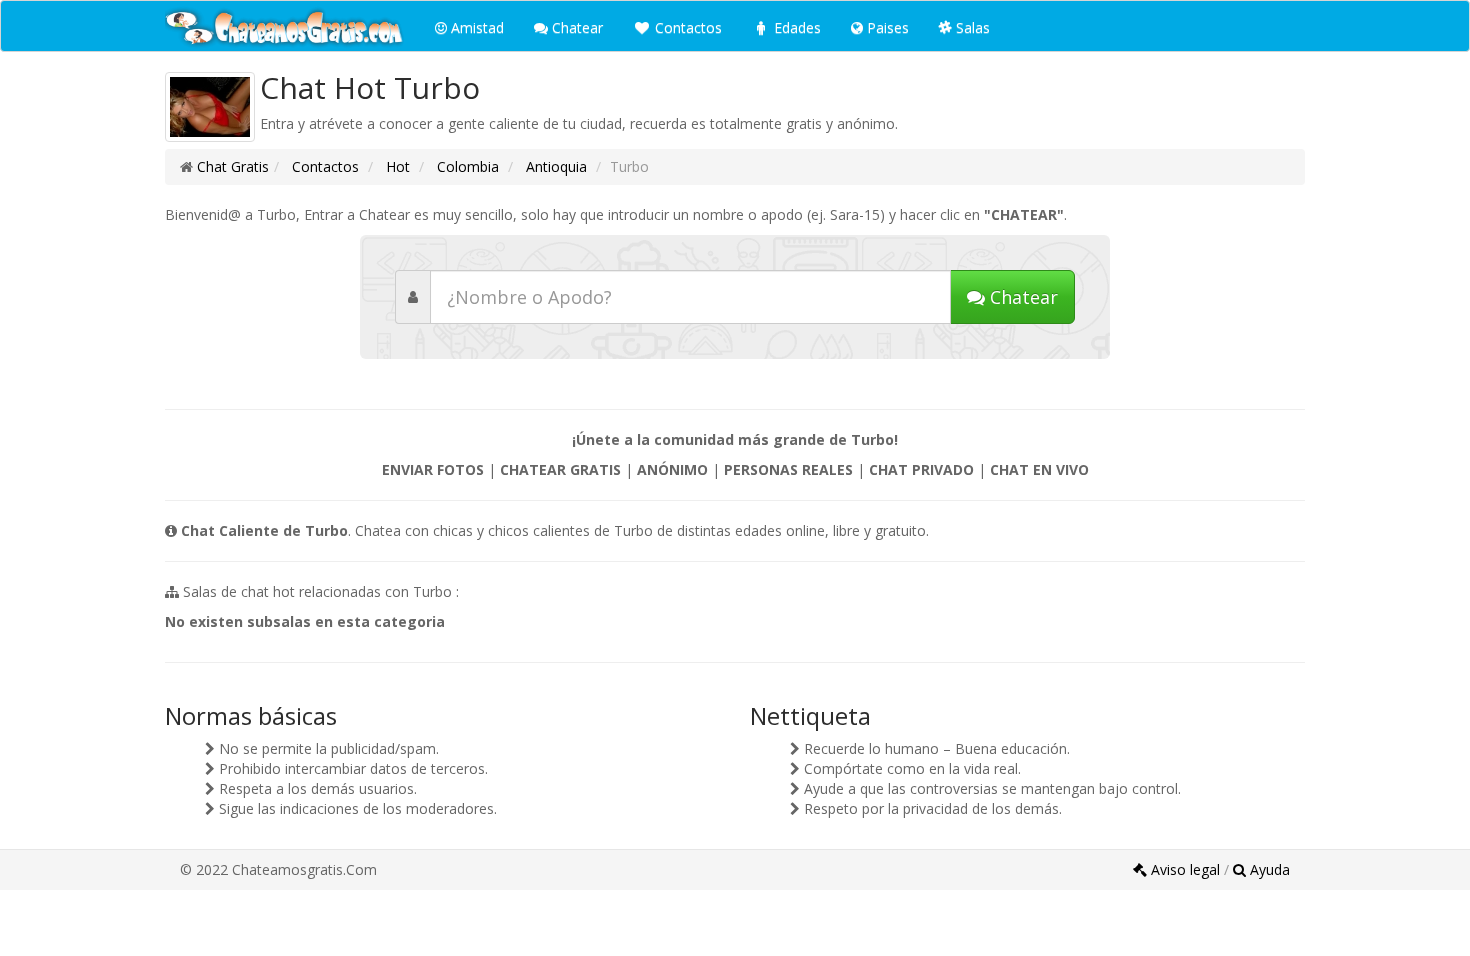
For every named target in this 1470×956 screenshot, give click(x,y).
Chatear (575, 27)
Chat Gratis (233, 166)
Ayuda (1268, 869)
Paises (886, 27)
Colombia (466, 166)
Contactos (686, 27)
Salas (971, 27)
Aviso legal (1185, 869)
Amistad (475, 27)
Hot (396, 166)
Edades (795, 27)
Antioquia (554, 166)
